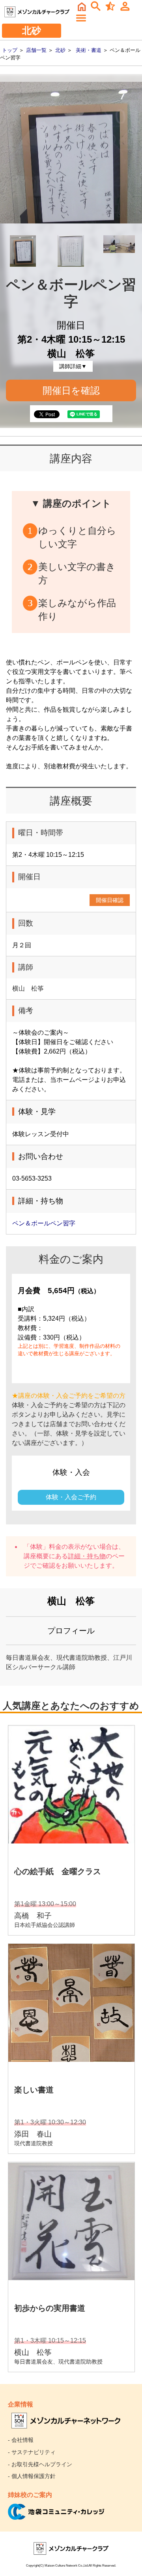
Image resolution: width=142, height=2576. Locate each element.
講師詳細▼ (73, 366)
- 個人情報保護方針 (32, 2476)
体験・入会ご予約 (71, 1497)
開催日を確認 (71, 390)
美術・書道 (89, 50)
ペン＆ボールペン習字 (44, 1223)
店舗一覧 (36, 50)
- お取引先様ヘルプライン (40, 2464)
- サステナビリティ (32, 2452)
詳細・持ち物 (87, 1556)
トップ (10, 50)
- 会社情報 (21, 2440)
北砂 (60, 50)
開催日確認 (110, 900)
